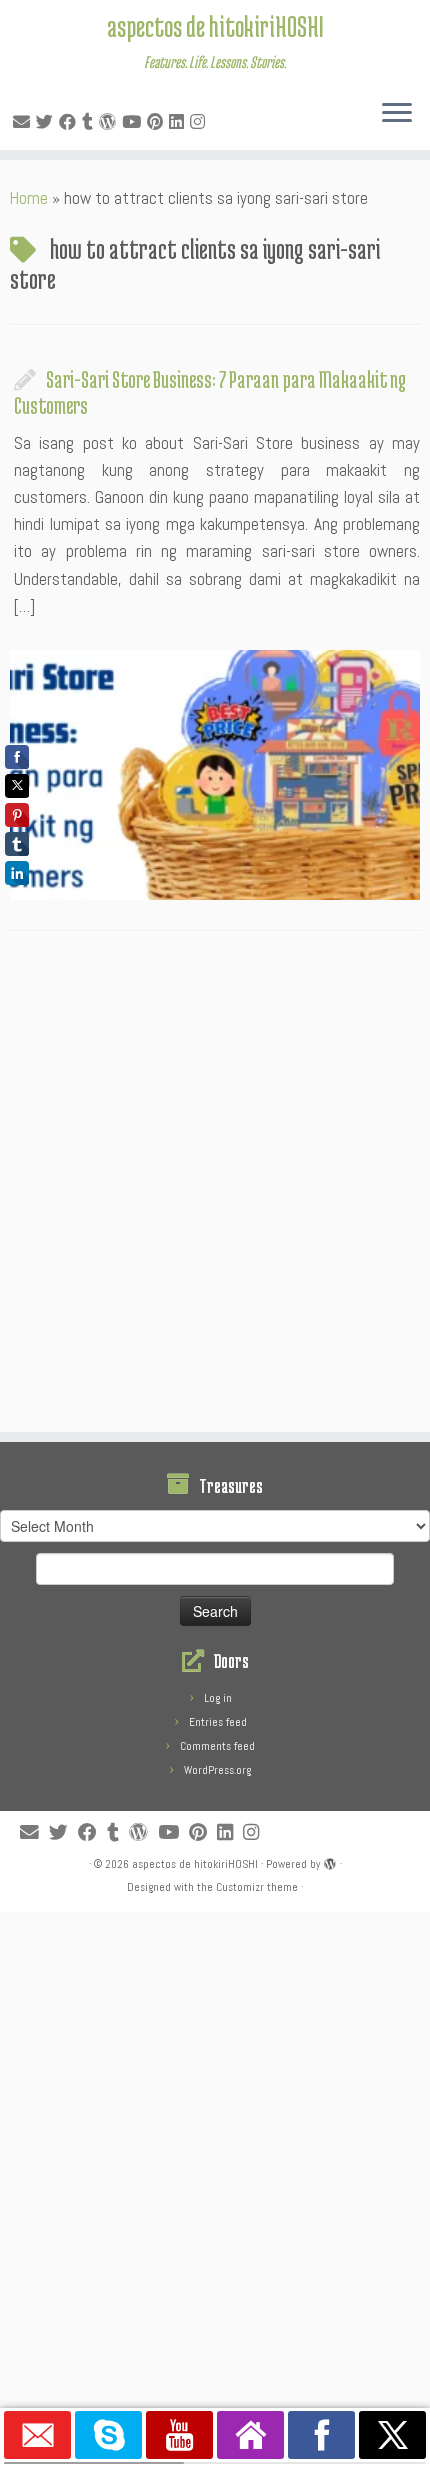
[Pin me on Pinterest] (158, 122)
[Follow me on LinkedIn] (179, 122)
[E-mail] (24, 122)
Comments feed (217, 1746)
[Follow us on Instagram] (200, 122)
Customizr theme (257, 1887)
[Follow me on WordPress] (110, 122)
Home (29, 198)
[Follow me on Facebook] (70, 122)
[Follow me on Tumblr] (90, 122)
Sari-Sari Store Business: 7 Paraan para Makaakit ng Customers (210, 392)
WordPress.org (217, 1770)
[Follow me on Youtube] (134, 122)
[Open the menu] (397, 114)
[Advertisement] (215, 1187)
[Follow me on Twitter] (47, 122)
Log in (218, 1698)
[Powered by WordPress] (330, 1861)
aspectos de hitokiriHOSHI (215, 26)
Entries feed (218, 1722)
